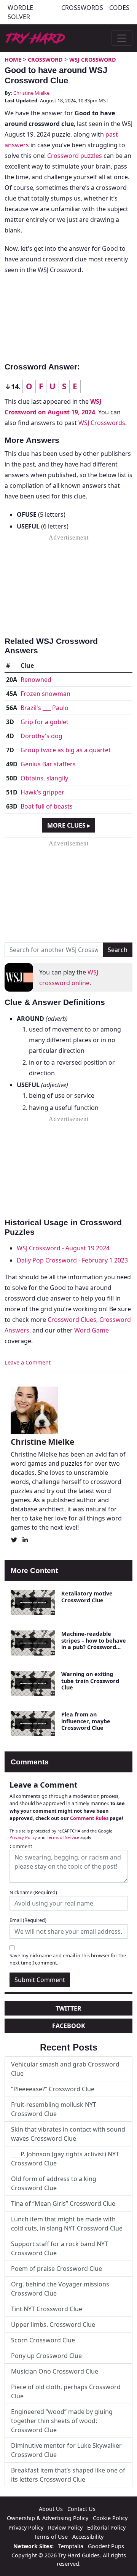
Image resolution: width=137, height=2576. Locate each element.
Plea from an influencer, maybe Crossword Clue (86, 1721)
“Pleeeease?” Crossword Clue (53, 2089)
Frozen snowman (45, 694)
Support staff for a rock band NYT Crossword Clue (60, 2248)
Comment (21, 1846)
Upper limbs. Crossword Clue (53, 2324)
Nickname (33, 1892)
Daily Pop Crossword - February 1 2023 (72, 1260)
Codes (119, 8)
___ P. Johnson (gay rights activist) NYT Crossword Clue (65, 2159)
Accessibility (88, 2537)
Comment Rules (89, 1818)
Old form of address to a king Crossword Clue (54, 2183)
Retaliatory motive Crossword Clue (87, 1597)
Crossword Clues (72, 1320)
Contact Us (81, 2509)
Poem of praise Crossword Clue (57, 2269)
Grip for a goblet (45, 722)
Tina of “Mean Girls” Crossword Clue (63, 2203)
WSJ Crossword (93, 60)
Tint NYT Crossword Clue (47, 2309)
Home (13, 60)
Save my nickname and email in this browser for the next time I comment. (68, 1959)
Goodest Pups (106, 2546)
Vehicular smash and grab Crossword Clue (65, 2069)
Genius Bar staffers (48, 764)
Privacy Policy (23, 1837)
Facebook (69, 2026)
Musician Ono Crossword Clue (55, 2371)
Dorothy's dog (41, 736)
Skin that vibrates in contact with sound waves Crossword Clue (68, 2134)
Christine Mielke (31, 93)
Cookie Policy (110, 2518)
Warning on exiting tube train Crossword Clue (90, 1681)
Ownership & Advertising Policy (48, 2518)
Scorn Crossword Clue (43, 2340)
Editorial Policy (106, 2527)
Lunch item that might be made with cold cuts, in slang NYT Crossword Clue (67, 2224)
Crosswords (82, 8)
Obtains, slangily (44, 778)
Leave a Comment (28, 1362)
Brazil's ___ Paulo (45, 708)
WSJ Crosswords (102, 423)
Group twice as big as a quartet (66, 750)
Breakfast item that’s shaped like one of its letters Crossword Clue (68, 2475)
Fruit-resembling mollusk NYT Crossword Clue (54, 2109)
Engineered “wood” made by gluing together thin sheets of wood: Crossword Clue (62, 2421)
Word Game (92, 1330)
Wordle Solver (20, 12)
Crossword (45, 60)
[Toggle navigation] (122, 38)
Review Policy (65, 2527)
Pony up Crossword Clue (46, 2356)
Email (28, 1920)
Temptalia (71, 2546)
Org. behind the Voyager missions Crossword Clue (60, 2289)
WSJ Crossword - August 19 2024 (63, 1248)
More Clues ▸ (69, 825)
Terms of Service (63, 1837)
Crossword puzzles (75, 156)
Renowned (36, 680)
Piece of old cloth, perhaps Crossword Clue (66, 2391)
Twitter (68, 2008)
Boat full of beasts (47, 806)
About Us (51, 2509)
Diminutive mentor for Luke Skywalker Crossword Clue (66, 2450)
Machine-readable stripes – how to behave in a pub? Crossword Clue (94, 1644)
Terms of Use (51, 2537)
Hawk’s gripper (42, 792)
